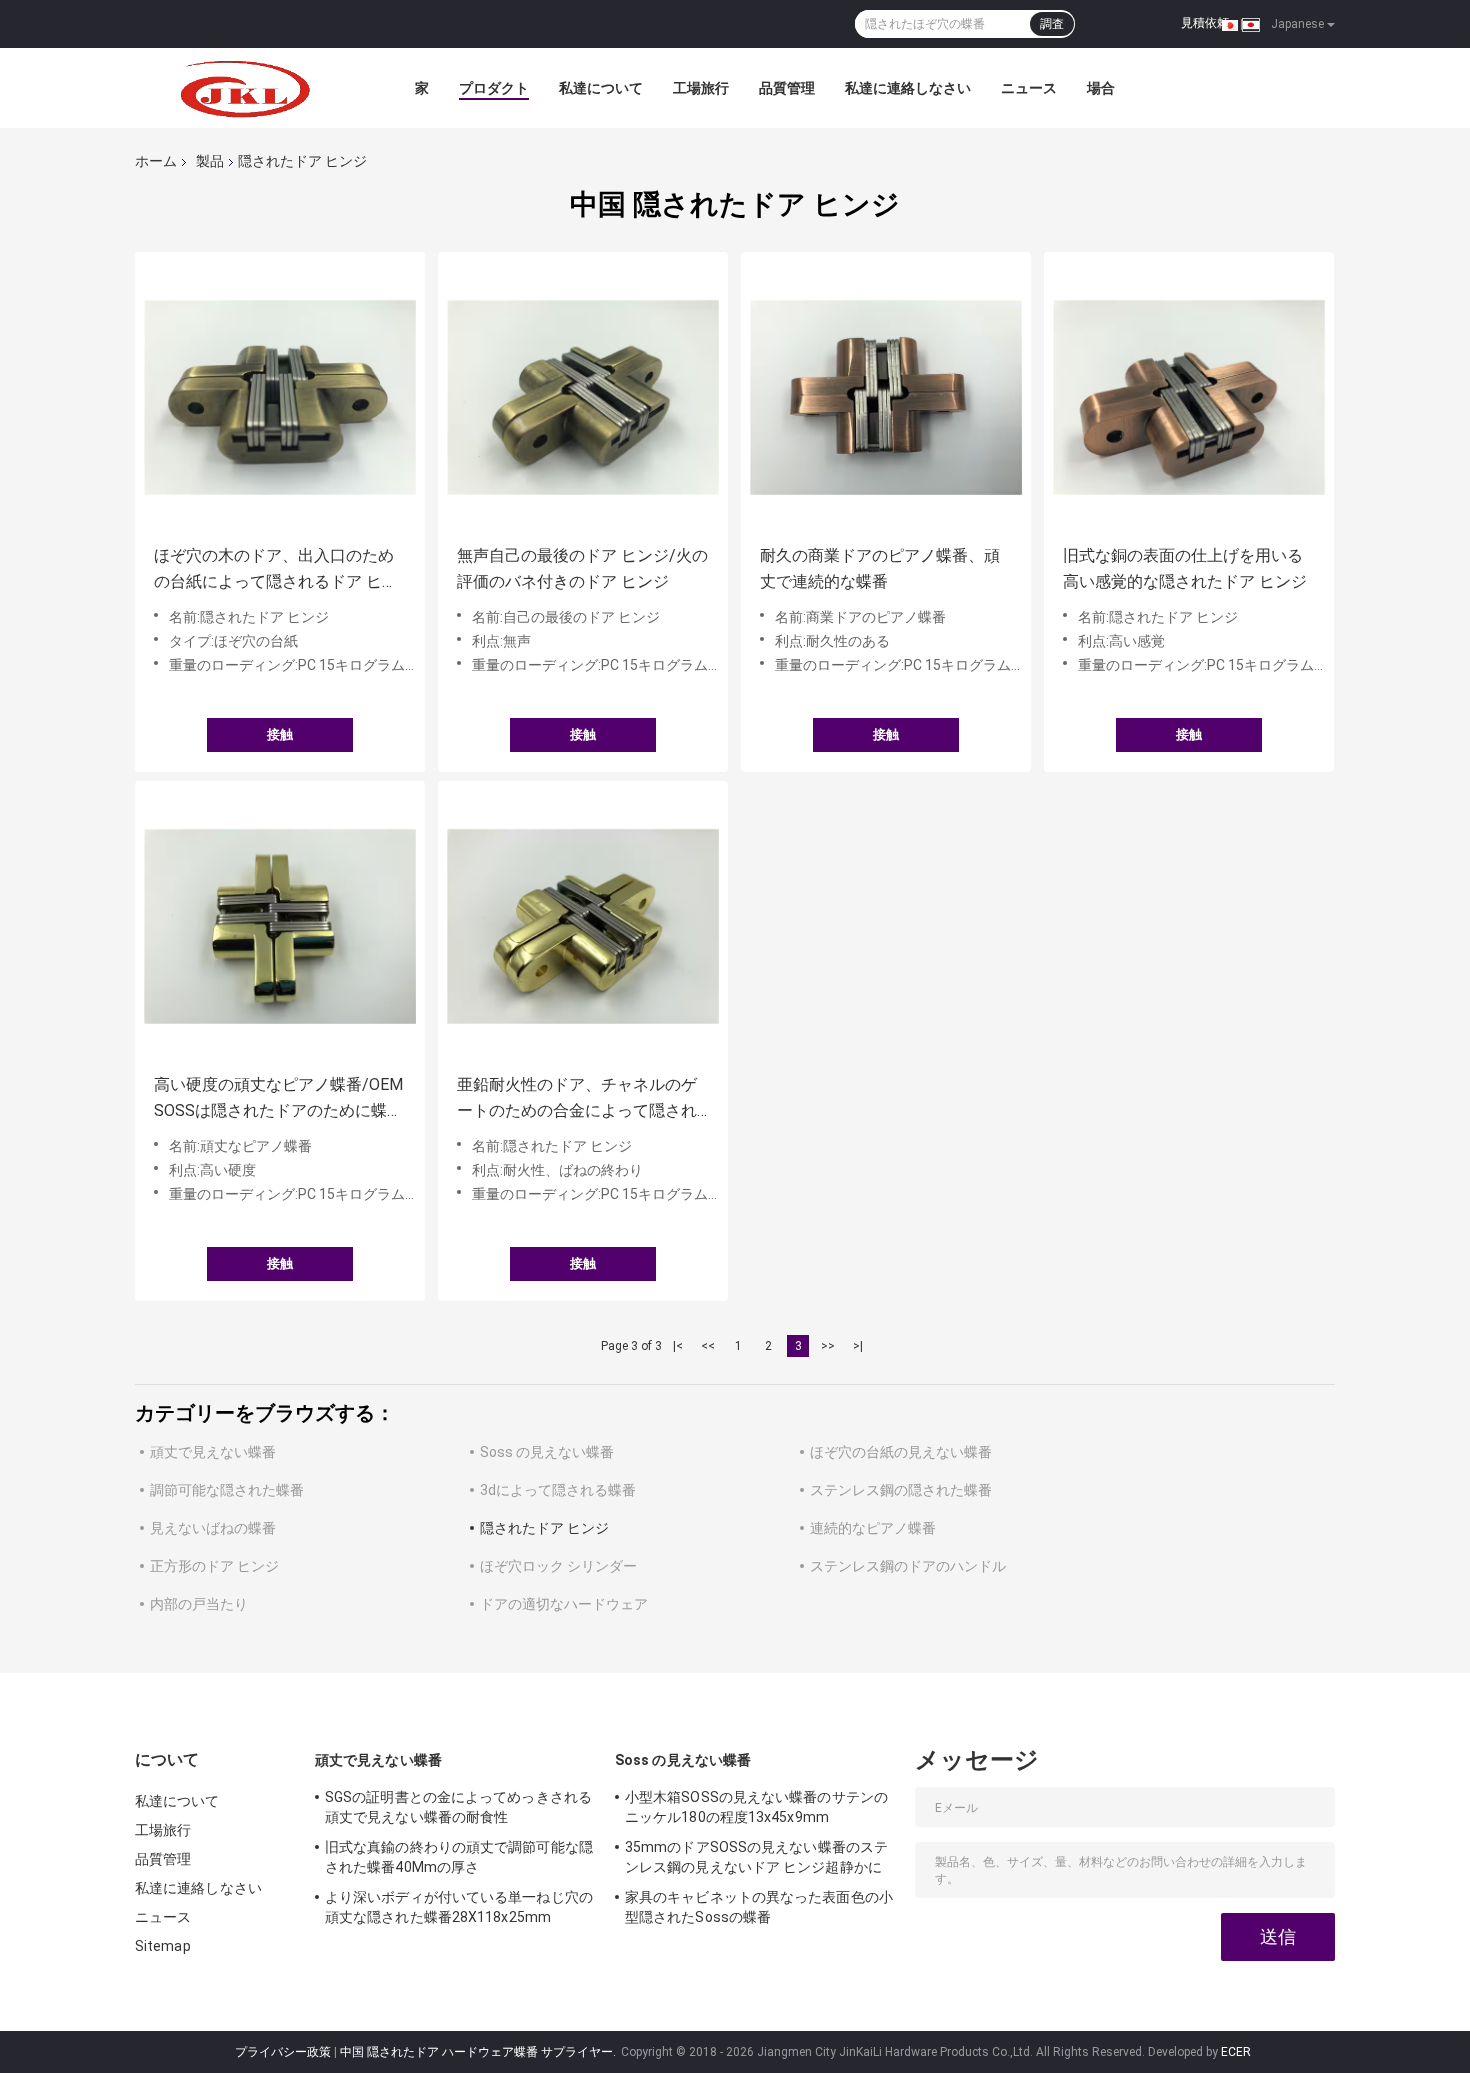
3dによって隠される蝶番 (558, 1490)
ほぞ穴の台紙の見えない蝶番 (901, 1452)
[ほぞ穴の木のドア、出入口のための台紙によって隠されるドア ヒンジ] (280, 397)
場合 (1101, 88)
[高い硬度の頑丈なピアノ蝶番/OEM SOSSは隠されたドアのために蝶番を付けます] (280, 926)
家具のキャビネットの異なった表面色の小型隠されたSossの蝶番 (759, 1907)
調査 (1052, 24)
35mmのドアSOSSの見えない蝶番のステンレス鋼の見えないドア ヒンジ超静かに (756, 1857)
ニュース (1029, 88)
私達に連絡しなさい (908, 88)
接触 (280, 734)
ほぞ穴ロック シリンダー (558, 1566)
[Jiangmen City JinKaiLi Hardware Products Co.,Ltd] (245, 88)
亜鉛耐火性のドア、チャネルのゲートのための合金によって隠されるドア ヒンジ (577, 1099)
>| (858, 1346)
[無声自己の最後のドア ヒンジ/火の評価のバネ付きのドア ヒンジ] (583, 397)
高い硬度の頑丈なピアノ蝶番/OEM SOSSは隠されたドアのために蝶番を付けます (278, 1099)
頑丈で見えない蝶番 (213, 1452)
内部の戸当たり (199, 1604)
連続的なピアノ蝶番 (873, 1528)
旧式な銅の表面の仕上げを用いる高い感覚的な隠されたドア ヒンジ (1185, 568)
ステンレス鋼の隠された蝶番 (901, 1490)
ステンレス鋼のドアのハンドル (908, 1566)
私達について (601, 88)
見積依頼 (1205, 23)
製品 (210, 161)
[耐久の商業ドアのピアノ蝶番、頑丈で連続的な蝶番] (886, 397)
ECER (1236, 2052)
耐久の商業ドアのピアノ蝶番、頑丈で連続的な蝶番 (880, 568)
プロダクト (494, 88)
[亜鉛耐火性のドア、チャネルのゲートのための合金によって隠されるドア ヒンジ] (583, 926)
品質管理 (787, 88)
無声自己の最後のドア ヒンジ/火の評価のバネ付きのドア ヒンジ (582, 568)
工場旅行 (701, 88)
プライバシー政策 (283, 2052)
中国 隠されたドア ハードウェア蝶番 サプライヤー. (479, 2052)
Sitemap (163, 1946)
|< (678, 1346)
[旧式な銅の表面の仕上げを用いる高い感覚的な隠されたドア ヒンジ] (1189, 397)
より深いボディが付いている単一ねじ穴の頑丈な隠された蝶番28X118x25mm (459, 1907)
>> (828, 1346)
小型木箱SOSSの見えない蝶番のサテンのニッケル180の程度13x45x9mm (756, 1807)
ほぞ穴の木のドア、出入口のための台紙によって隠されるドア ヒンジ (276, 570)
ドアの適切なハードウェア (564, 1604)
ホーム (156, 161)
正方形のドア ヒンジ (214, 1566)
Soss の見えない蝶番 (547, 1452)
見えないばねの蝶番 (213, 1528)
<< (708, 1346)
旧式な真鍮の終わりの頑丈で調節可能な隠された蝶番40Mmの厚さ (459, 1857)
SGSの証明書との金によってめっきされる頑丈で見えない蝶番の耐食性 (458, 1807)
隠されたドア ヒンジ (544, 1528)
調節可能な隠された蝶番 (227, 1490)
